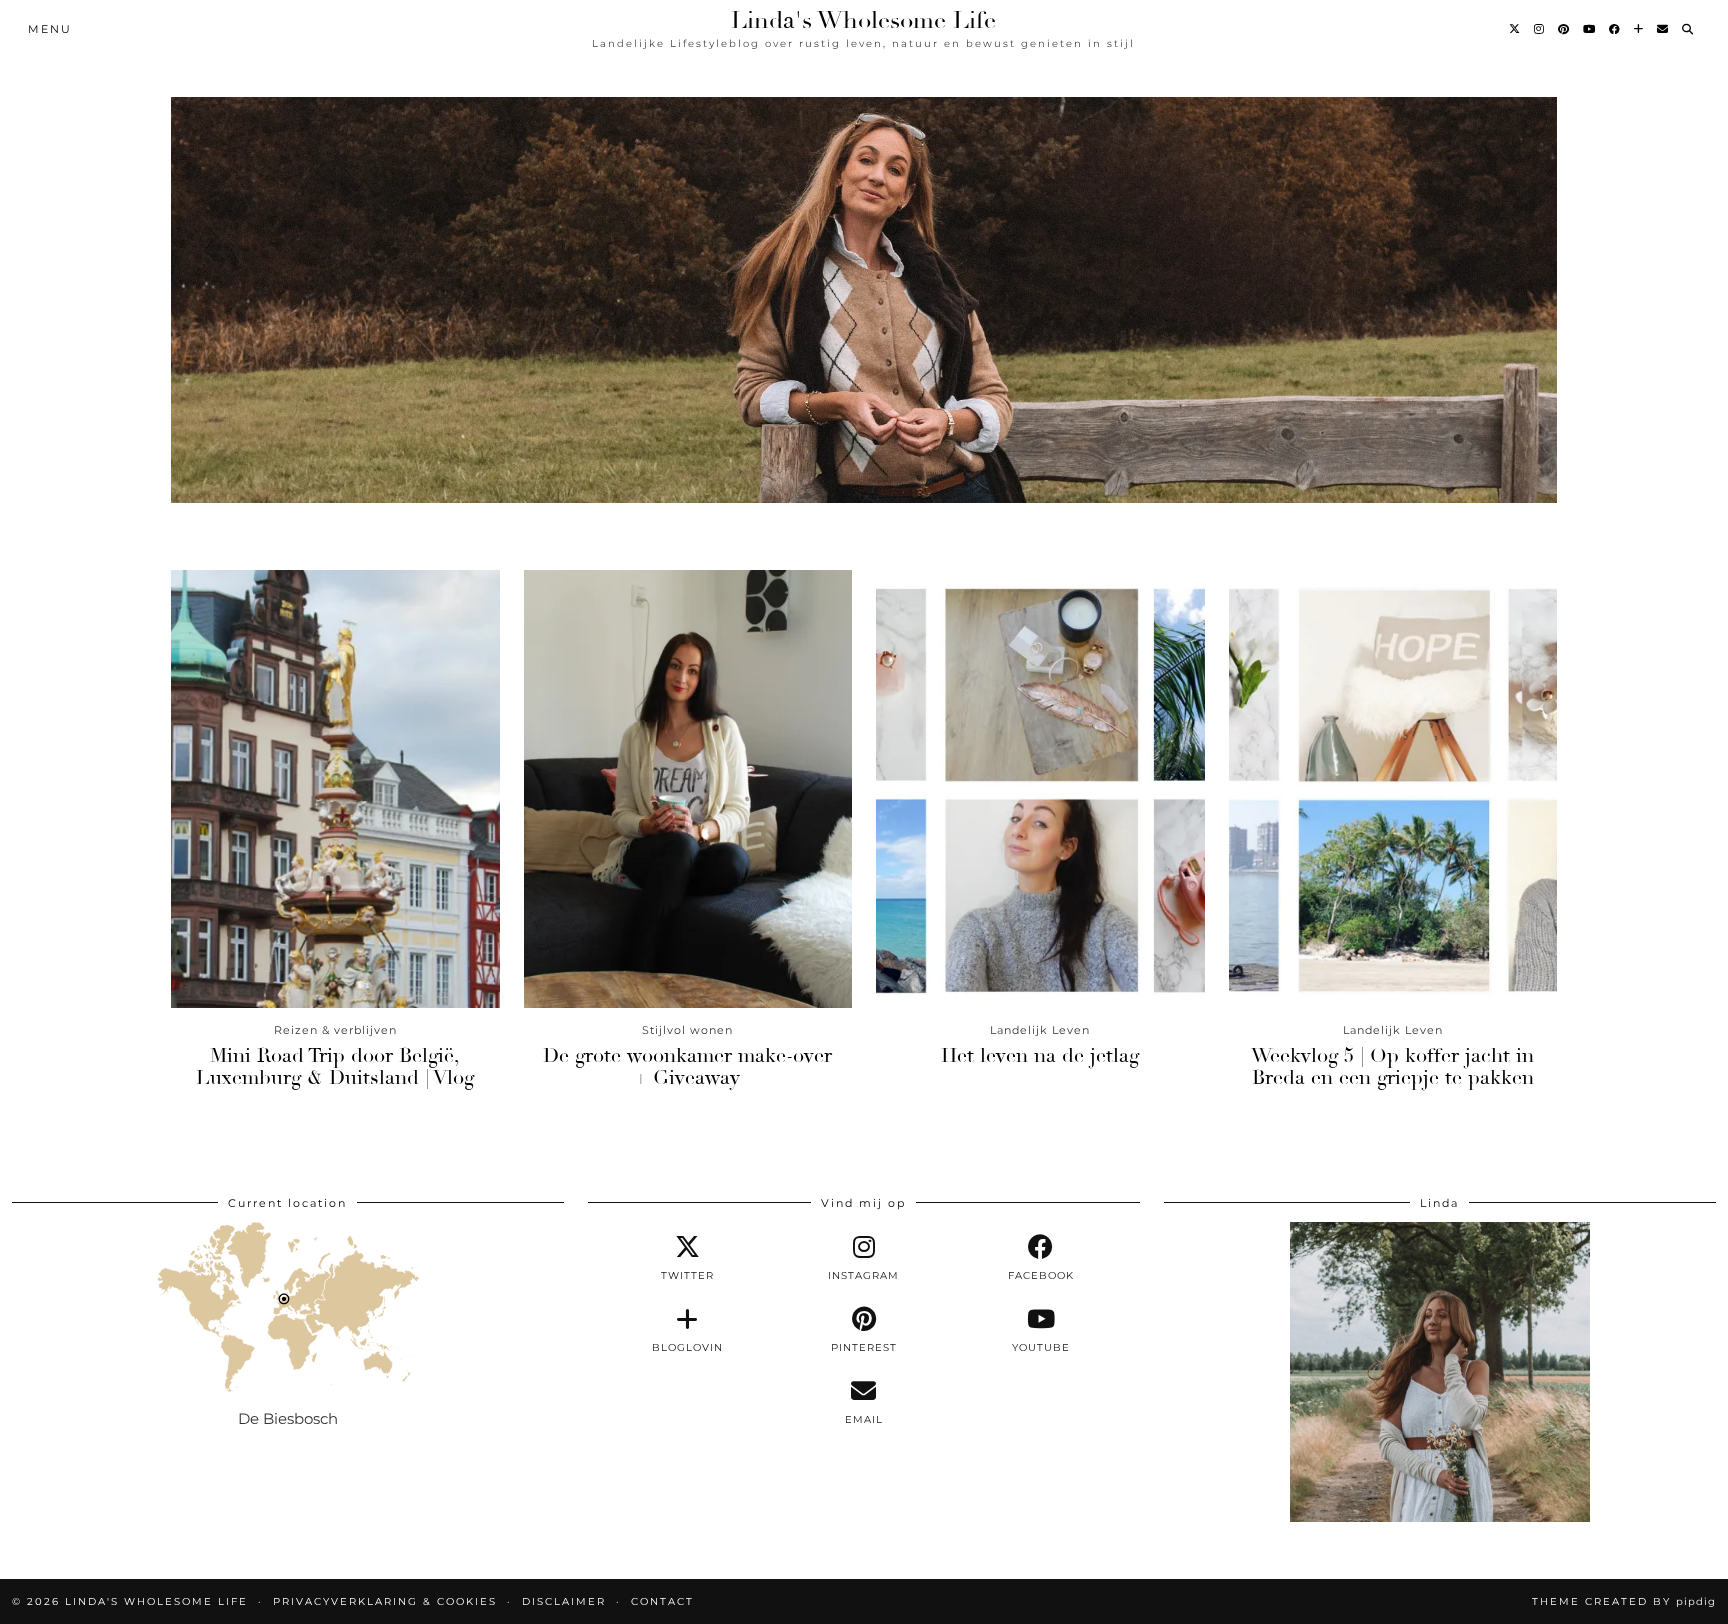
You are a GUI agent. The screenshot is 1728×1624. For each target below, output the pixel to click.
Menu (50, 29)
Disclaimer (564, 1601)
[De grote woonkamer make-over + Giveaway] (688, 789)
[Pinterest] (1564, 29)
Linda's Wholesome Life (863, 20)
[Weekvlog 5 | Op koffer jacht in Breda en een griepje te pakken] (1393, 789)
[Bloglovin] (1639, 29)
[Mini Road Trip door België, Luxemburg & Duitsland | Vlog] (335, 789)
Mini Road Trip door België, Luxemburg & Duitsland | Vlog (335, 1066)
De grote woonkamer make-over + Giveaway (687, 1066)
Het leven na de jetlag (1040, 1055)
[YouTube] (1590, 29)
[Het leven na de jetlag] (1040, 789)
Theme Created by (1624, 1601)
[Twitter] (1515, 29)
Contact (662, 1601)
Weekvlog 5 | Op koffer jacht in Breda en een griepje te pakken (1392, 1066)
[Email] (1663, 29)
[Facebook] (1615, 29)
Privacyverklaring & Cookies (385, 1601)
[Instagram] (1540, 29)
